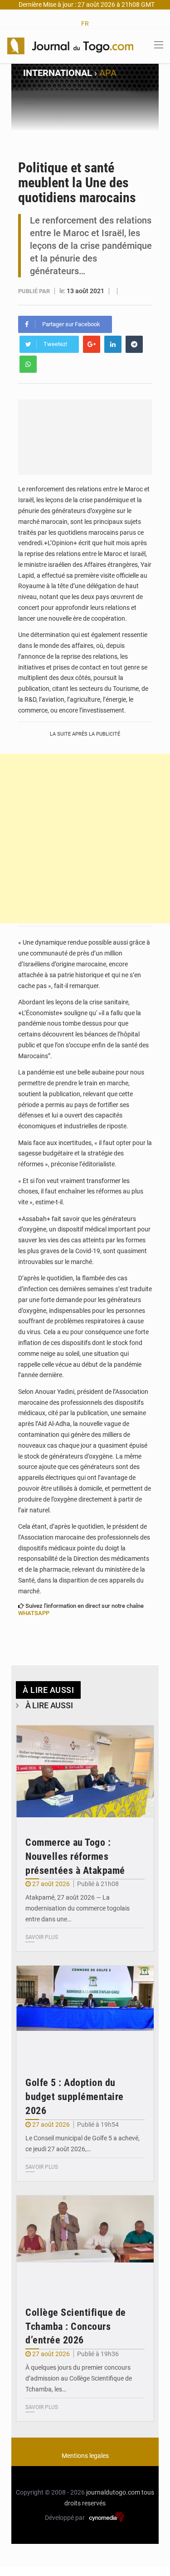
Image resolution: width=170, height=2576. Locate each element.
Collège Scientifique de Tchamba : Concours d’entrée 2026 (76, 2326)
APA (108, 73)
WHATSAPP (34, 1613)
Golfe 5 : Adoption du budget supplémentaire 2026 (75, 2097)
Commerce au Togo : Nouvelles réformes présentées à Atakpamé (75, 1856)
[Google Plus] (92, 344)
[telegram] (134, 344)
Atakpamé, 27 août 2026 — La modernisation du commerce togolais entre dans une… (78, 1908)
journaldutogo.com (113, 2492)
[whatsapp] (28, 364)
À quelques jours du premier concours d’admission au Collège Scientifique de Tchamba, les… (79, 2378)
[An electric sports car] (85, 1771)
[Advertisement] (85, 839)
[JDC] (70, 45)
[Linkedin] (113, 344)
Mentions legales (85, 2456)
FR (85, 24)
